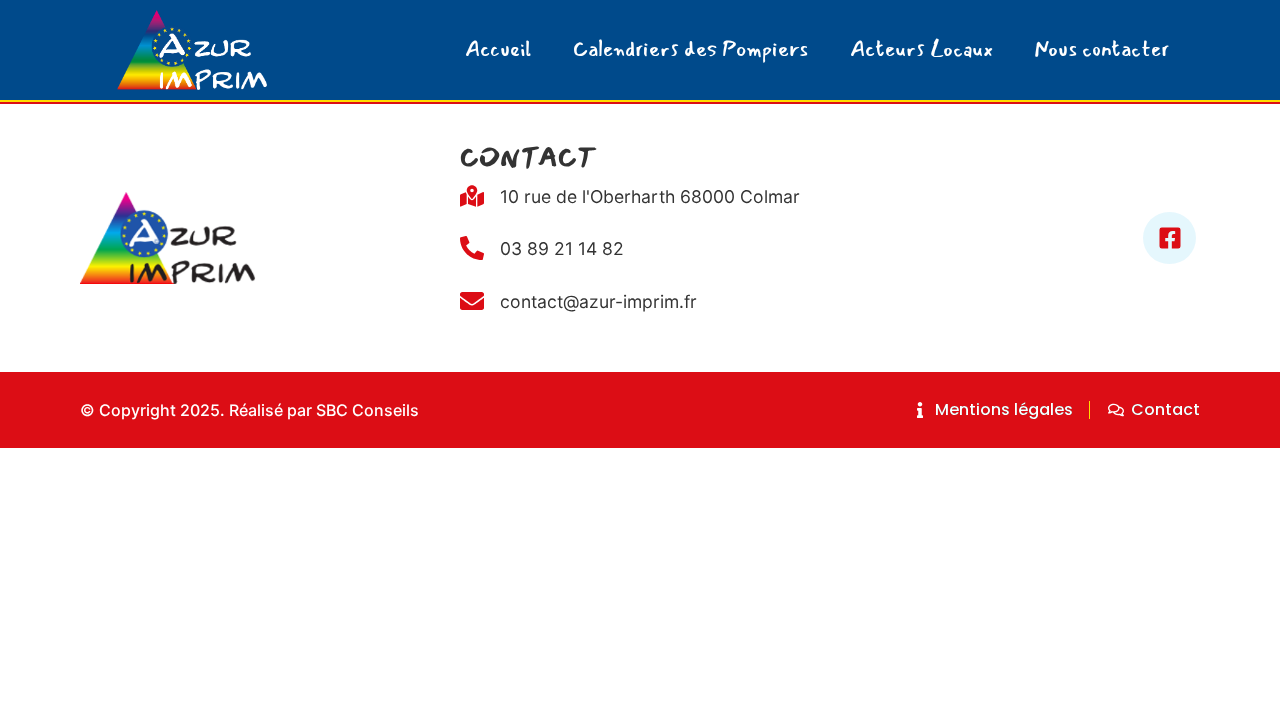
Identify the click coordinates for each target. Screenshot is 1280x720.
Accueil (498, 49)
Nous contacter (1101, 49)
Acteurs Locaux (921, 49)
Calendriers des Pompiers (690, 49)
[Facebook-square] (1169, 238)
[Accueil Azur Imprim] (192, 50)
